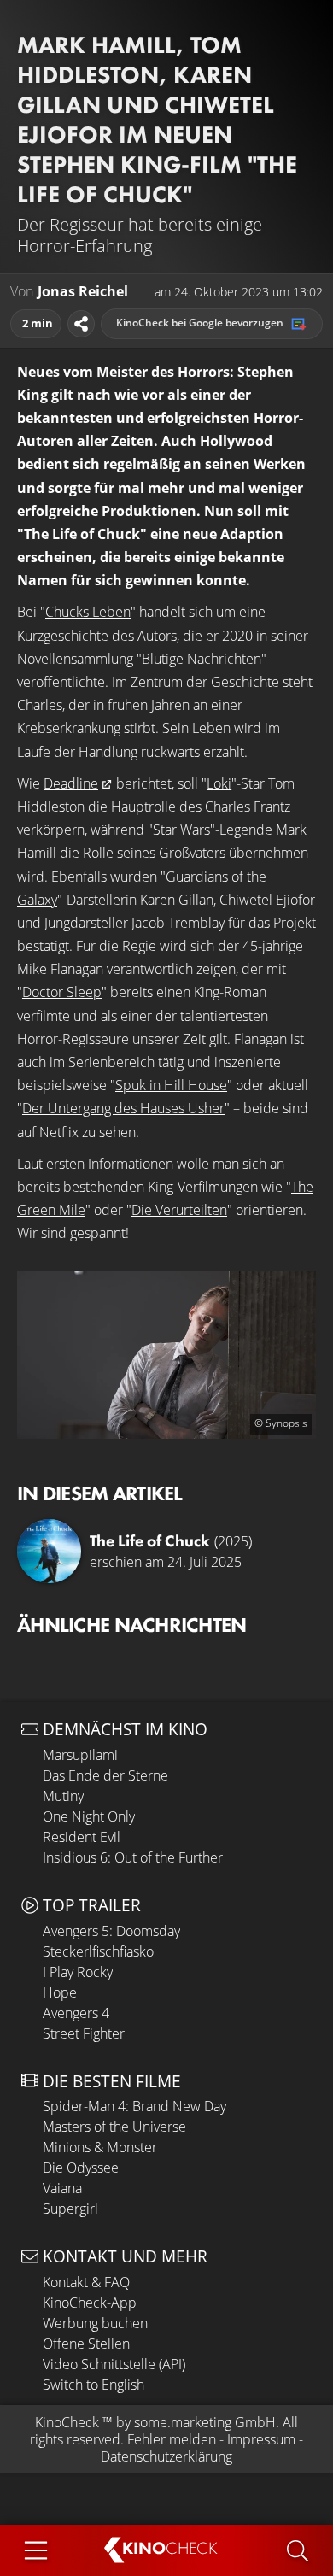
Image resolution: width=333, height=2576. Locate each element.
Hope (60, 1992)
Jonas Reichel (83, 292)
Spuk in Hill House (171, 1085)
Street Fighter (84, 2033)
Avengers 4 (76, 2013)
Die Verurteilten (179, 1210)
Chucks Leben (88, 612)
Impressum (261, 2439)
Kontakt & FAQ (86, 2282)
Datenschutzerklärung (166, 2456)
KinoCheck (67, 2422)
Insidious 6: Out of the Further (133, 1857)
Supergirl (70, 2209)
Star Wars (181, 830)
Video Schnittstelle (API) (114, 2364)
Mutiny (63, 1796)
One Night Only (89, 1816)
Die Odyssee (81, 2168)
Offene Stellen (86, 2344)
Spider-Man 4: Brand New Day (134, 2106)
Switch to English (93, 2385)
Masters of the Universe (114, 2127)
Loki (219, 783)
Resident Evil (82, 1837)
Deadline (71, 783)
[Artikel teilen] (81, 324)
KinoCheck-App (90, 2303)
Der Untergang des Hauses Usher (123, 1108)
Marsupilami (80, 1755)
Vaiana (62, 2188)
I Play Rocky (78, 1972)
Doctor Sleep (62, 992)
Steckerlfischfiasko (98, 1951)
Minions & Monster (100, 2147)
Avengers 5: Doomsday (111, 1931)
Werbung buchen (95, 2323)
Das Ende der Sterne (105, 1775)
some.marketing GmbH (205, 2422)
